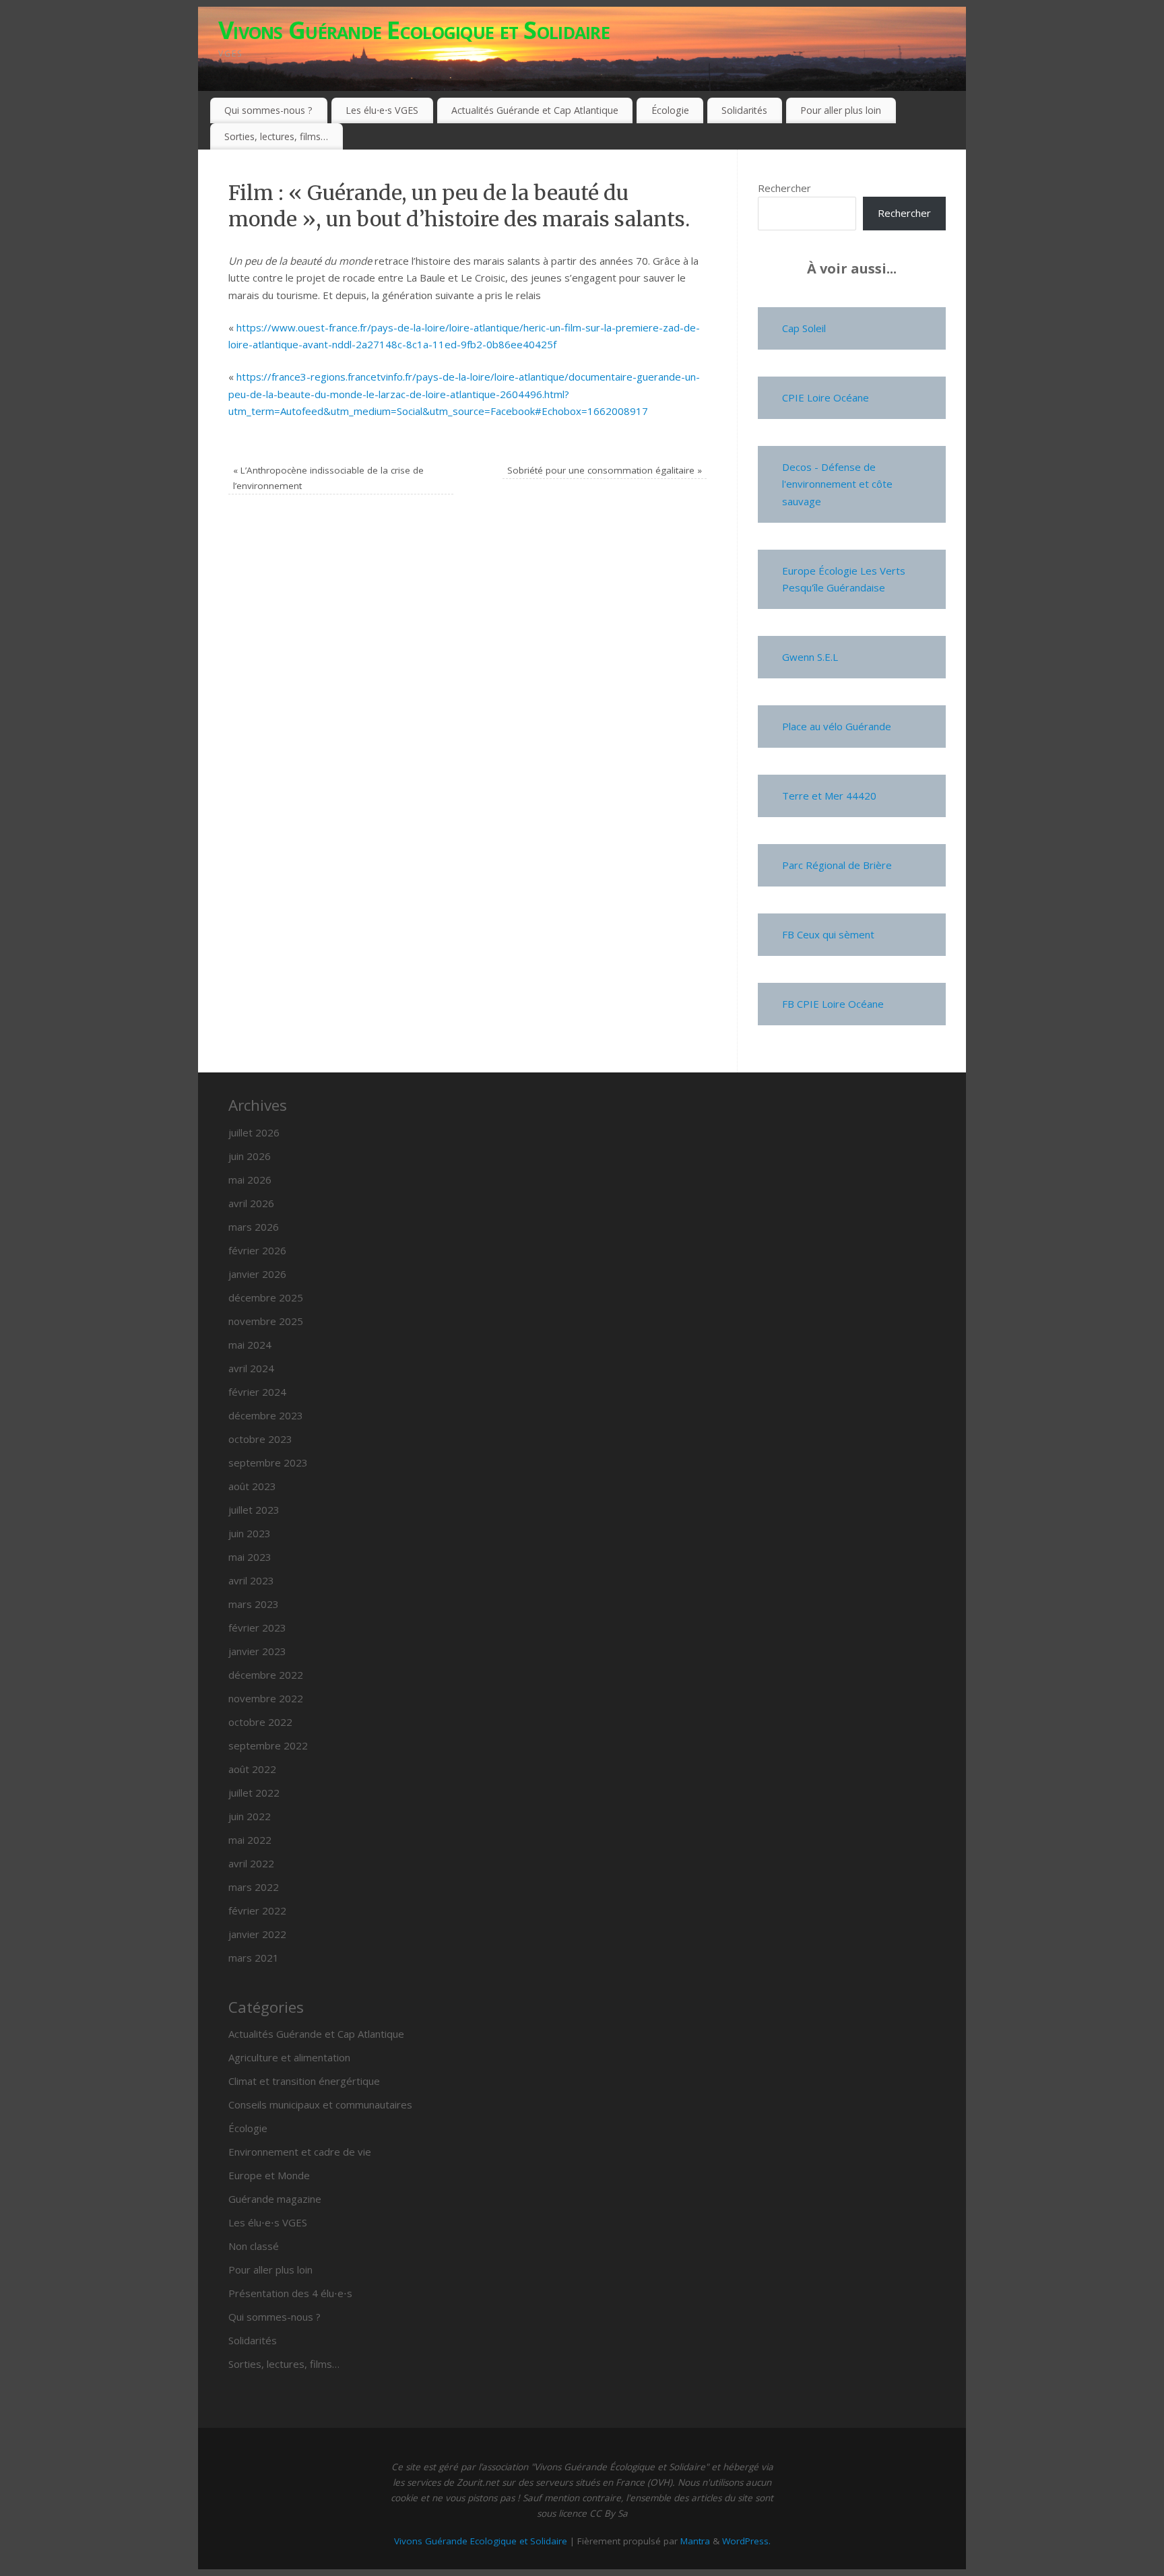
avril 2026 (251, 1203)
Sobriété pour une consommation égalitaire (605, 470)
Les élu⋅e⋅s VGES (382, 110)
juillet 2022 (254, 1793)
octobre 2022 (260, 1722)
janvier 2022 (257, 1934)
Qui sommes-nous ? (268, 110)
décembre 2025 (266, 1297)
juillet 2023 (254, 1510)
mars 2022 (254, 1887)
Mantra (695, 2541)
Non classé (254, 2246)
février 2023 (257, 1628)
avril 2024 (251, 1368)
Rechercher (784, 188)
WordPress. (746, 2541)
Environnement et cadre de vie (300, 2152)
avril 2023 (251, 1580)
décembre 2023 (266, 1415)
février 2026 (257, 1250)
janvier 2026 (257, 1274)
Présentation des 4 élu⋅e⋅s (290, 2293)
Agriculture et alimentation (289, 2057)
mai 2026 (250, 1180)
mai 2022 (250, 1840)
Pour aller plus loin (841, 110)
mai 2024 (250, 1345)
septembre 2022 (268, 1745)
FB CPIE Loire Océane (833, 1004)
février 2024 (257, 1392)
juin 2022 (250, 1816)
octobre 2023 (260, 1439)
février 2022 (257, 1910)
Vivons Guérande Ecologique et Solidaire (414, 30)
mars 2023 (254, 1604)
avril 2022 (251, 1863)
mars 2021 (254, 1958)
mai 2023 (250, 1557)
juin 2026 (250, 1156)
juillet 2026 (254, 1132)
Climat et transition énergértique (304, 2081)
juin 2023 (250, 1533)
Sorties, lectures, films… (276, 136)
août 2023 (252, 1486)
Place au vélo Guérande (837, 726)
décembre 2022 (266, 1675)
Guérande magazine (275, 2199)
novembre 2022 (266, 1698)
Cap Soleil (804, 328)
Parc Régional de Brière (837, 865)
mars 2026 (254, 1227)
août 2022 (252, 1769)
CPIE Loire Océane (826, 397)
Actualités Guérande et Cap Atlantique (535, 110)
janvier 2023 (257, 1651)
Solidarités (744, 110)
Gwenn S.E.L (810, 657)
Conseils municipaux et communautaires (320, 2104)
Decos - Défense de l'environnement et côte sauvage (837, 484)
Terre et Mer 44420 (829, 796)
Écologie (670, 110)
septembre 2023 (268, 1462)
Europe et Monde (269, 2175)
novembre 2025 (266, 1321)
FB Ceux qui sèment (828, 934)
